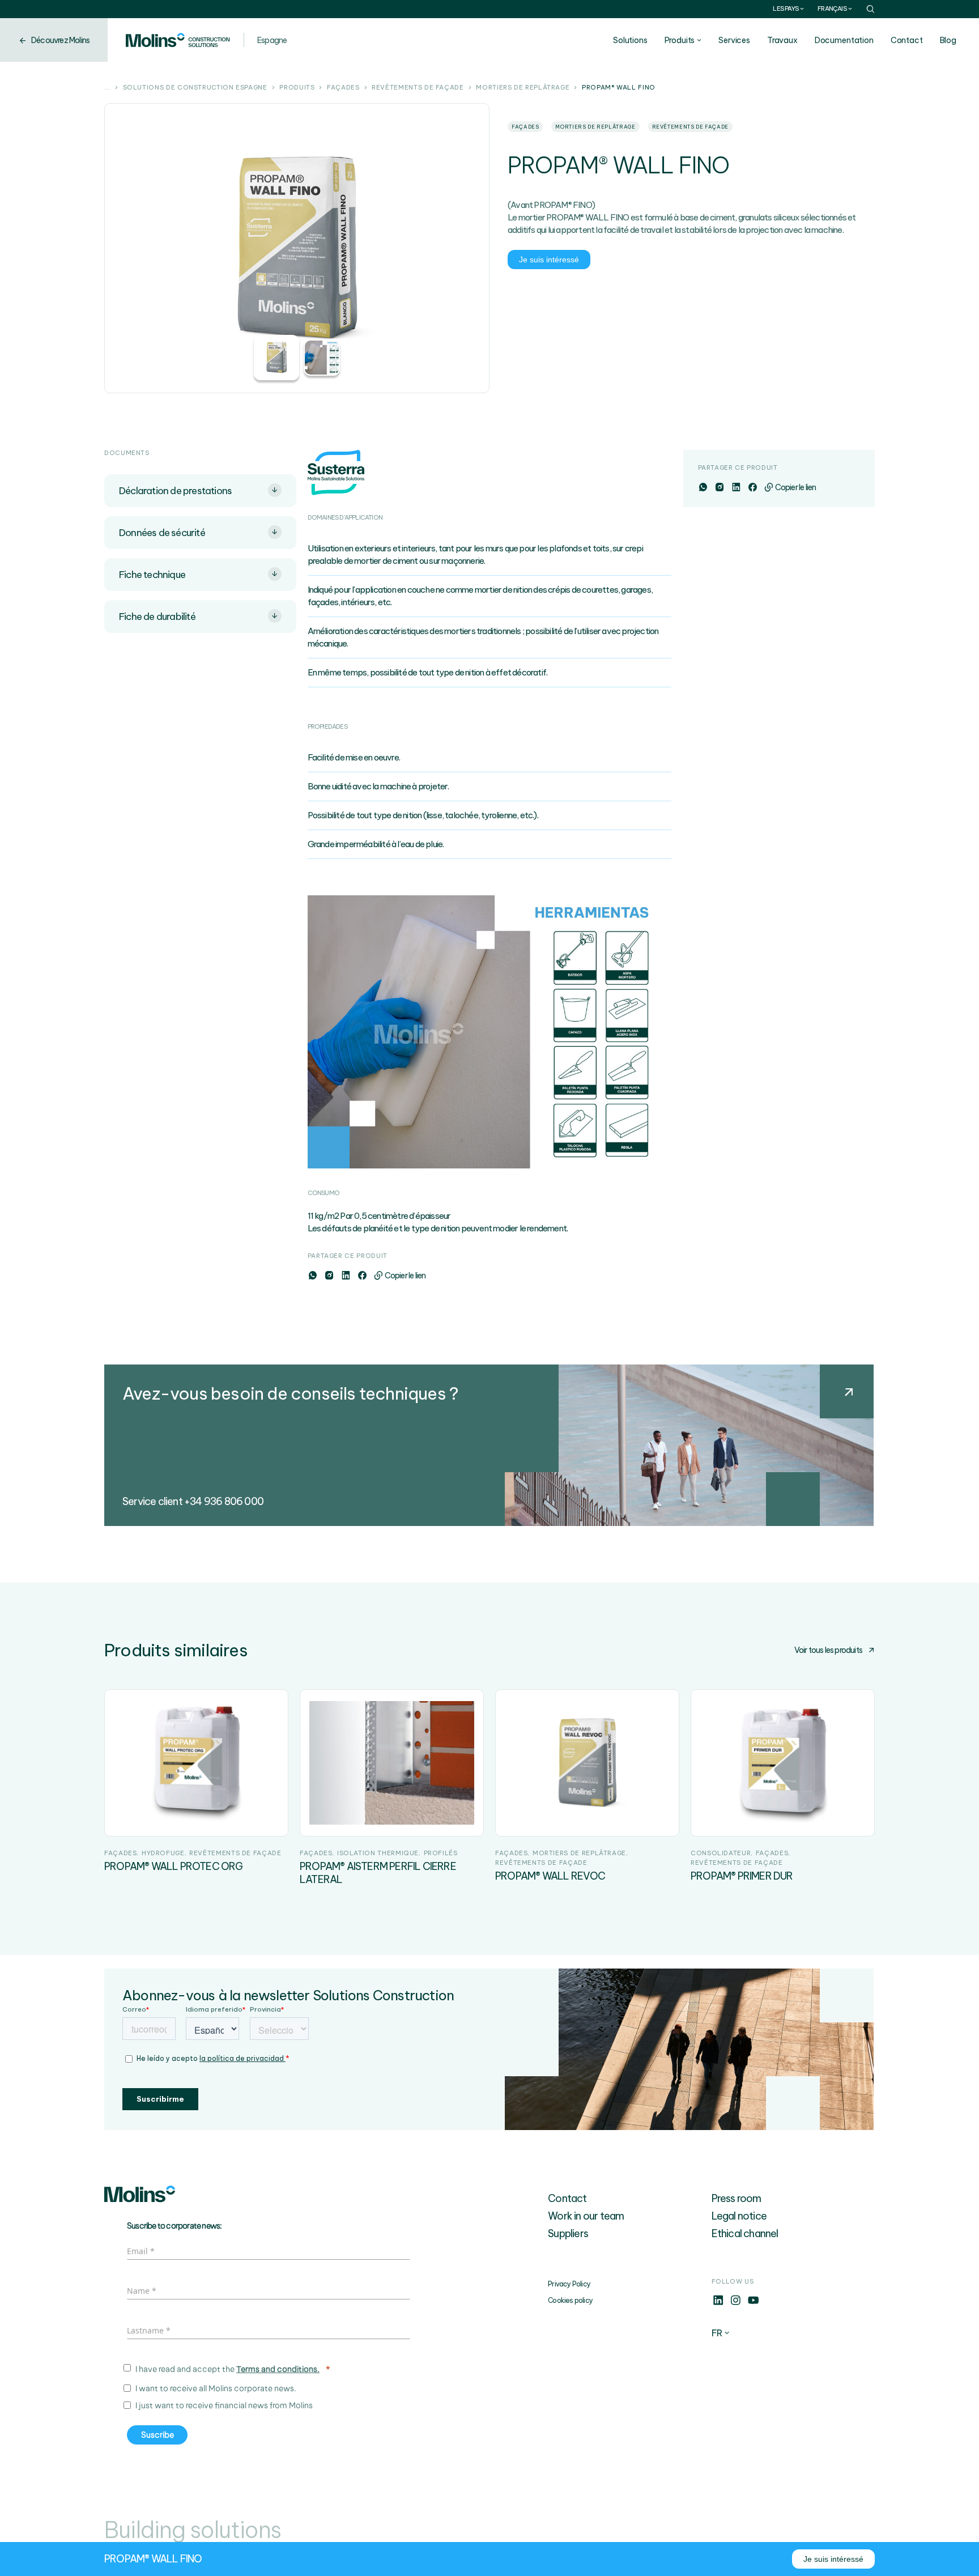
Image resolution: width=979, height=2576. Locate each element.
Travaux (782, 40)
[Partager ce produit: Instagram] (329, 1276)
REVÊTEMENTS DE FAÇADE (418, 88)
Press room (737, 2198)
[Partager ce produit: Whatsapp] (312, 1276)
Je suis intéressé (549, 260)
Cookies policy (570, 2300)
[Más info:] (718, 2303)
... (107, 88)
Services (734, 40)
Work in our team (586, 2216)
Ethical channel (745, 2233)
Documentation (844, 40)
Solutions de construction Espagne (195, 88)
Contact (907, 40)
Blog (948, 40)
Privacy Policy (569, 2284)
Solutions (630, 40)
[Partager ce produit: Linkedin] (345, 1276)
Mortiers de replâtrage (523, 88)
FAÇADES (343, 88)
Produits (680, 40)
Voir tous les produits (828, 1650)
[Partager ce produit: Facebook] (362, 1276)
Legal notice (739, 2216)
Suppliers (568, 2233)
